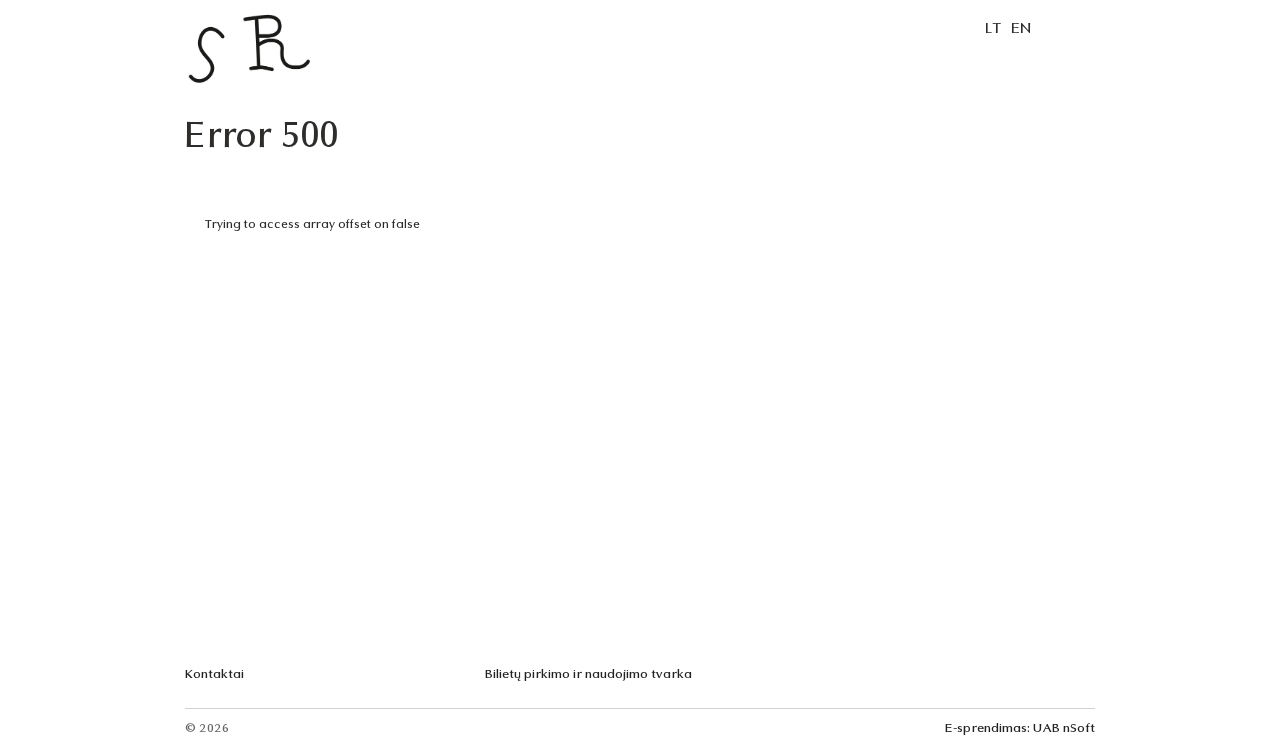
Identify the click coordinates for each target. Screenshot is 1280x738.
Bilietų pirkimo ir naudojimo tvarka (588, 674)
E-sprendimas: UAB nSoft (1020, 728)
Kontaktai (214, 674)
